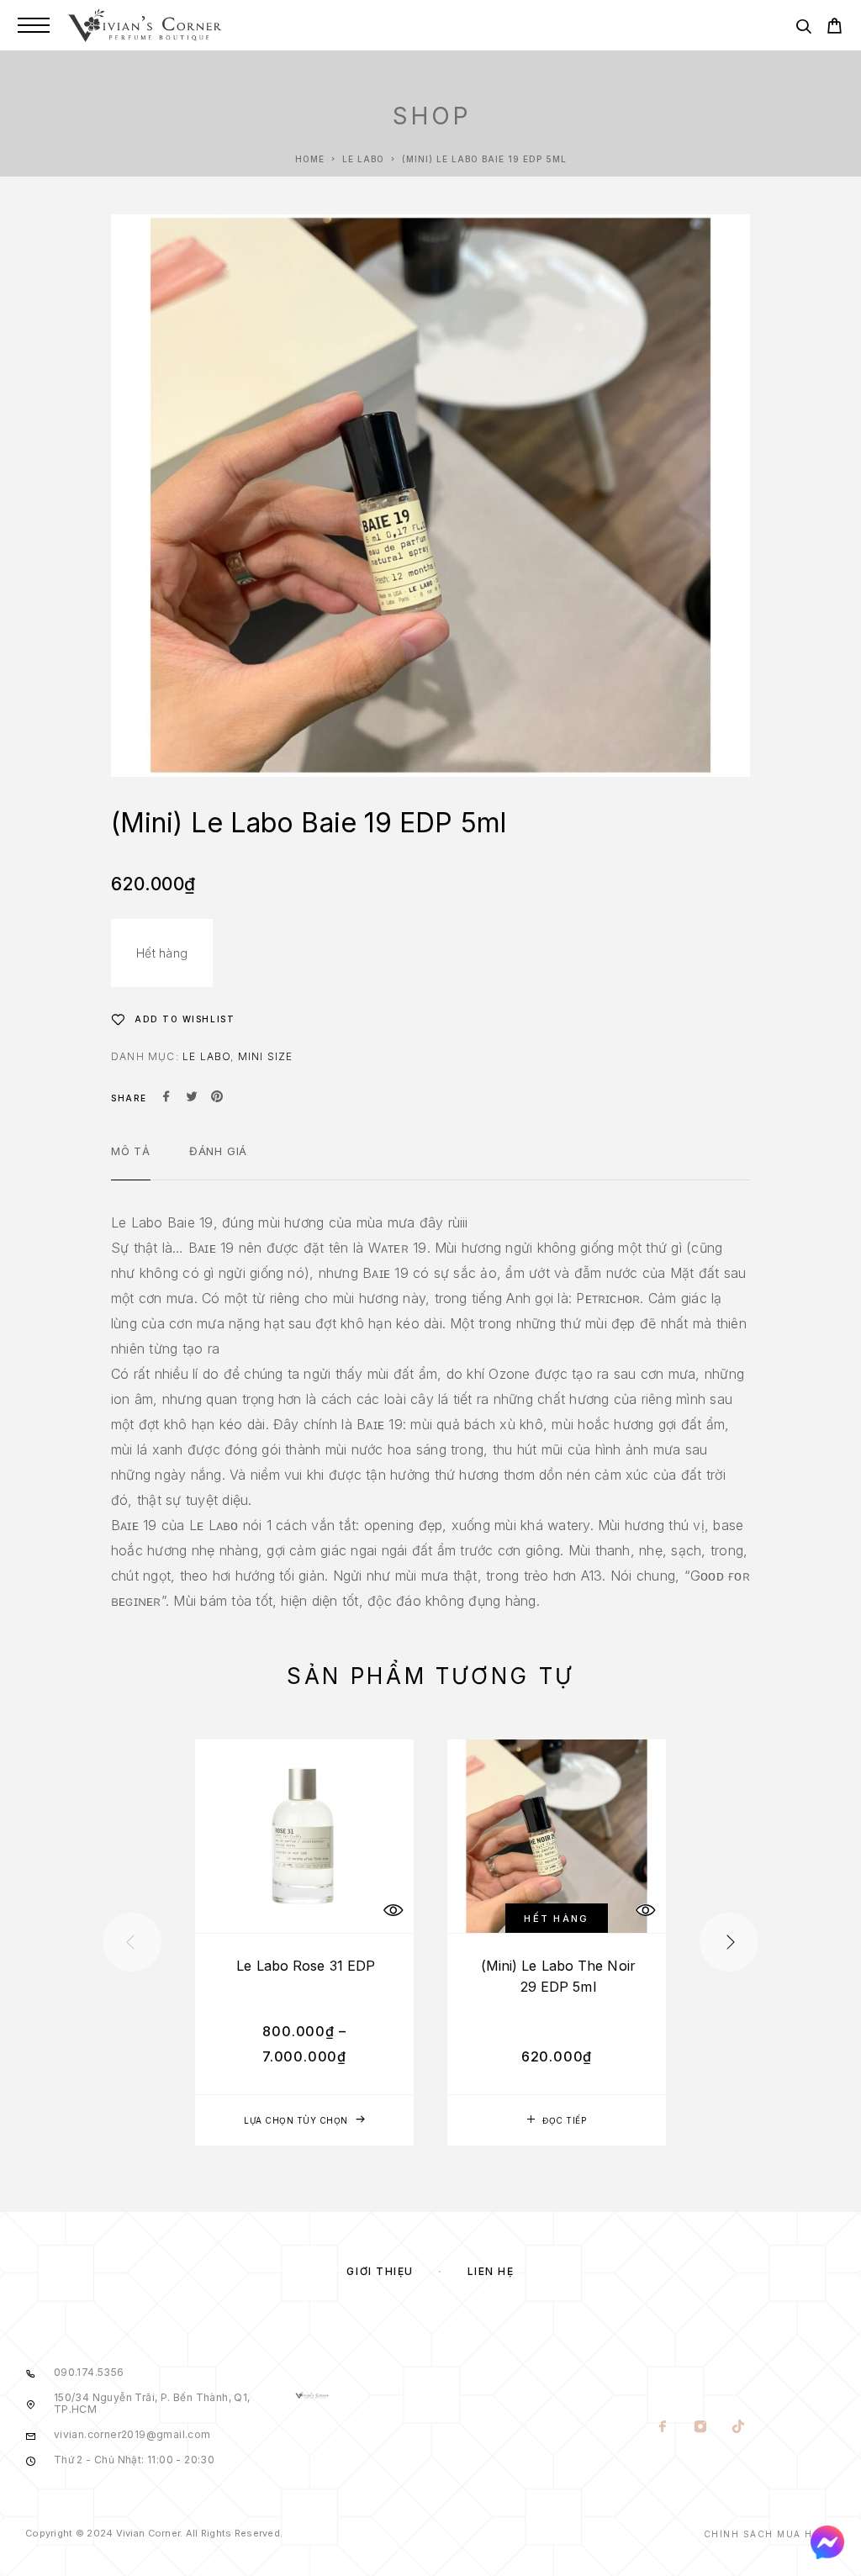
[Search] (803, 29)
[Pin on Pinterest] (217, 1098)
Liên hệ (491, 2271)
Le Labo (363, 159)
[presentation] (132, 1942)
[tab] (131, 1162)
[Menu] (34, 25)
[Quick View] (393, 1910)
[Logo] (145, 25)
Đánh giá (218, 1151)
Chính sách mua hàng (770, 2534)
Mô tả (131, 1151)
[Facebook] (663, 2428)
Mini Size (266, 1056)
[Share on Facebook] (166, 1098)
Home (310, 159)
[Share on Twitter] (192, 1098)
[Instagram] (701, 2428)
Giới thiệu (380, 2271)
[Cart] (835, 28)
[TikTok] (739, 2428)
